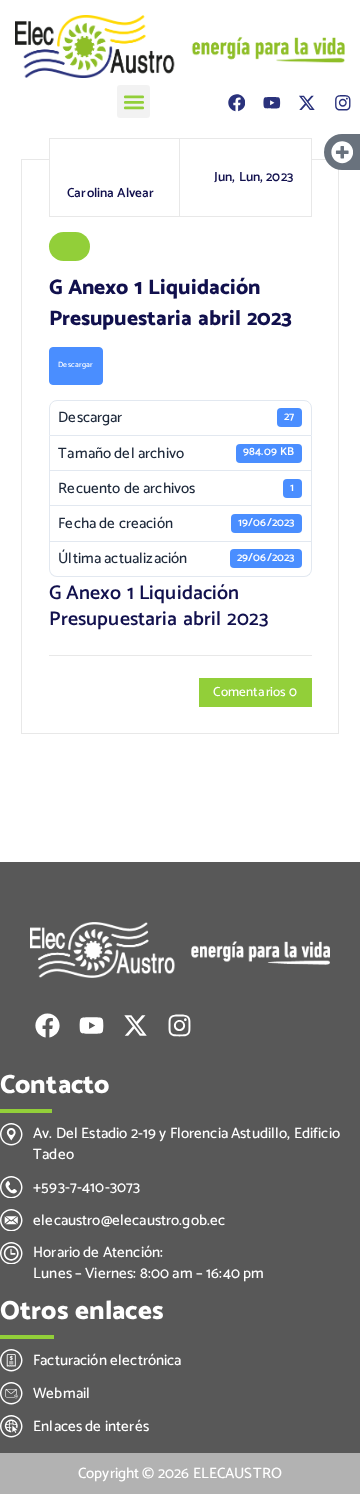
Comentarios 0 (255, 692)
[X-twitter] (306, 102)
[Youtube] (271, 102)
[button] (133, 101)
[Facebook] (236, 102)
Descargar (75, 365)
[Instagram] (342, 102)
